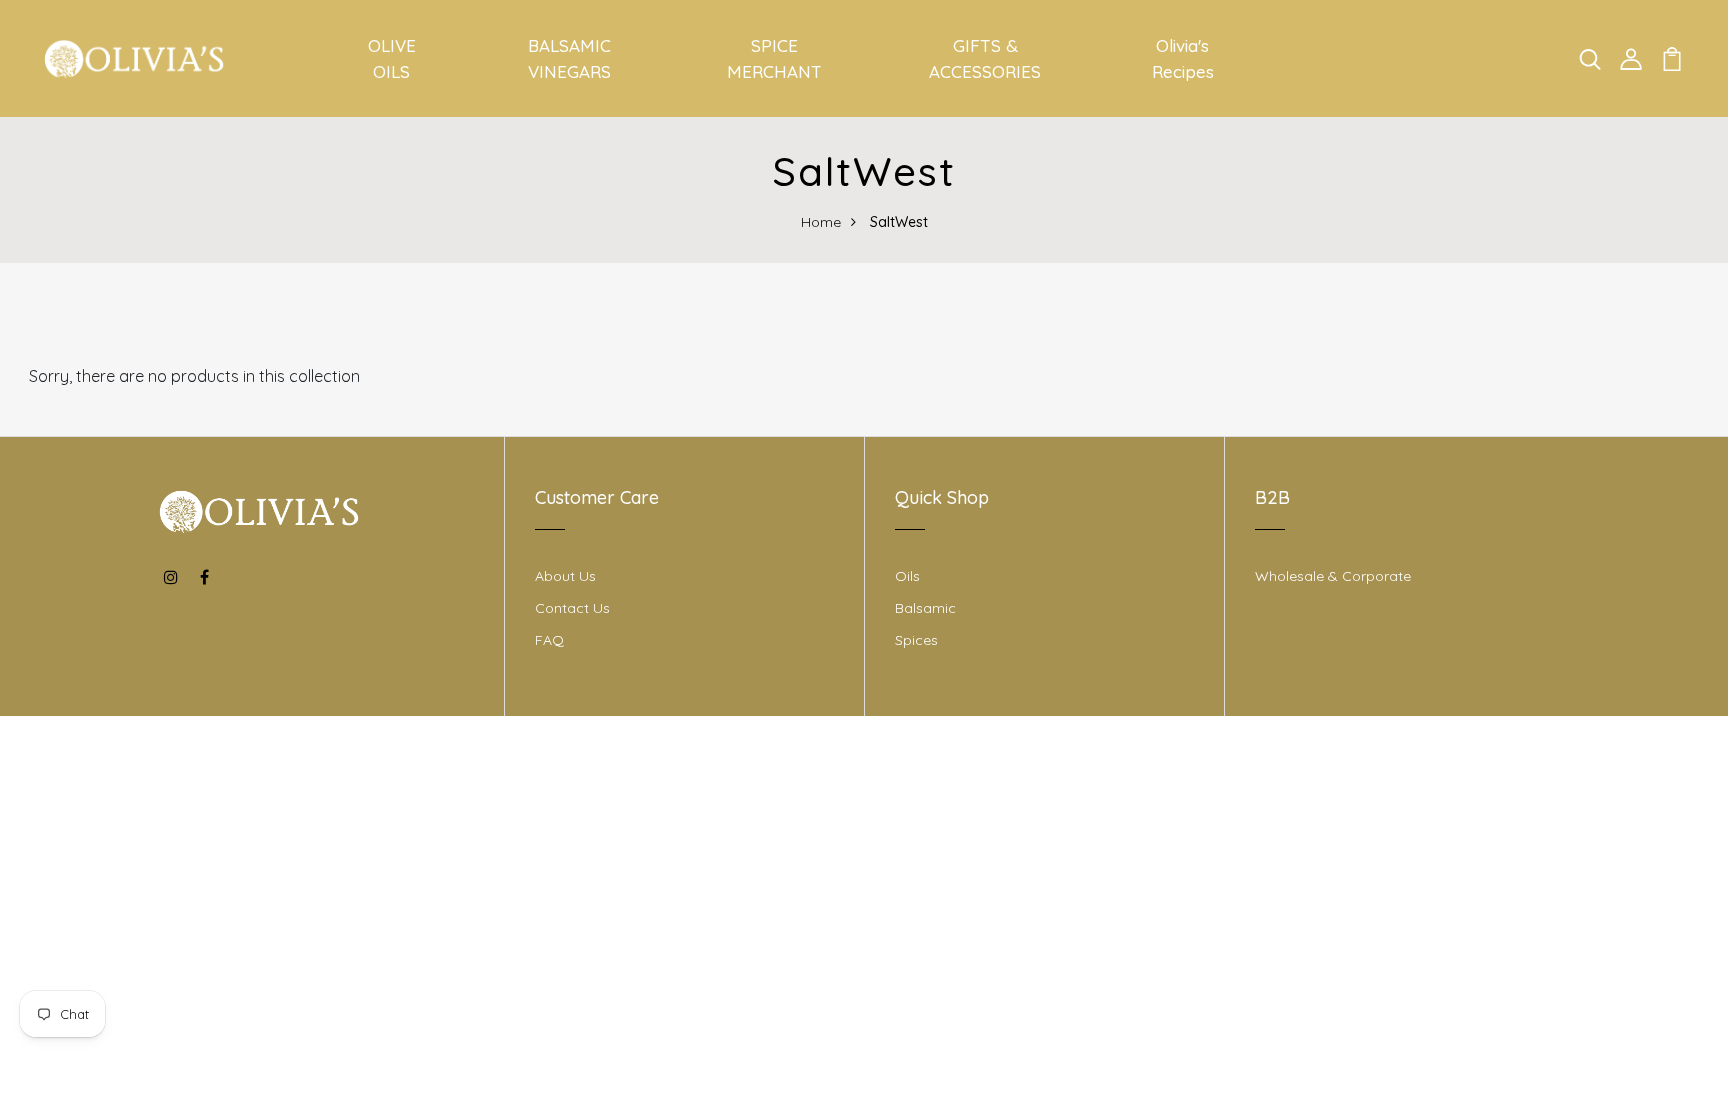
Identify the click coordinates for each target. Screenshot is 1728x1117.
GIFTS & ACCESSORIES (985, 58)
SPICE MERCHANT (774, 58)
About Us (565, 576)
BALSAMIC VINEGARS (569, 58)
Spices (916, 640)
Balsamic (925, 608)
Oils (907, 576)
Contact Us (572, 608)
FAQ (549, 640)
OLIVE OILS (392, 58)
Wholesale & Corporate (1333, 576)
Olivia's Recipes (1183, 58)
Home (821, 222)
